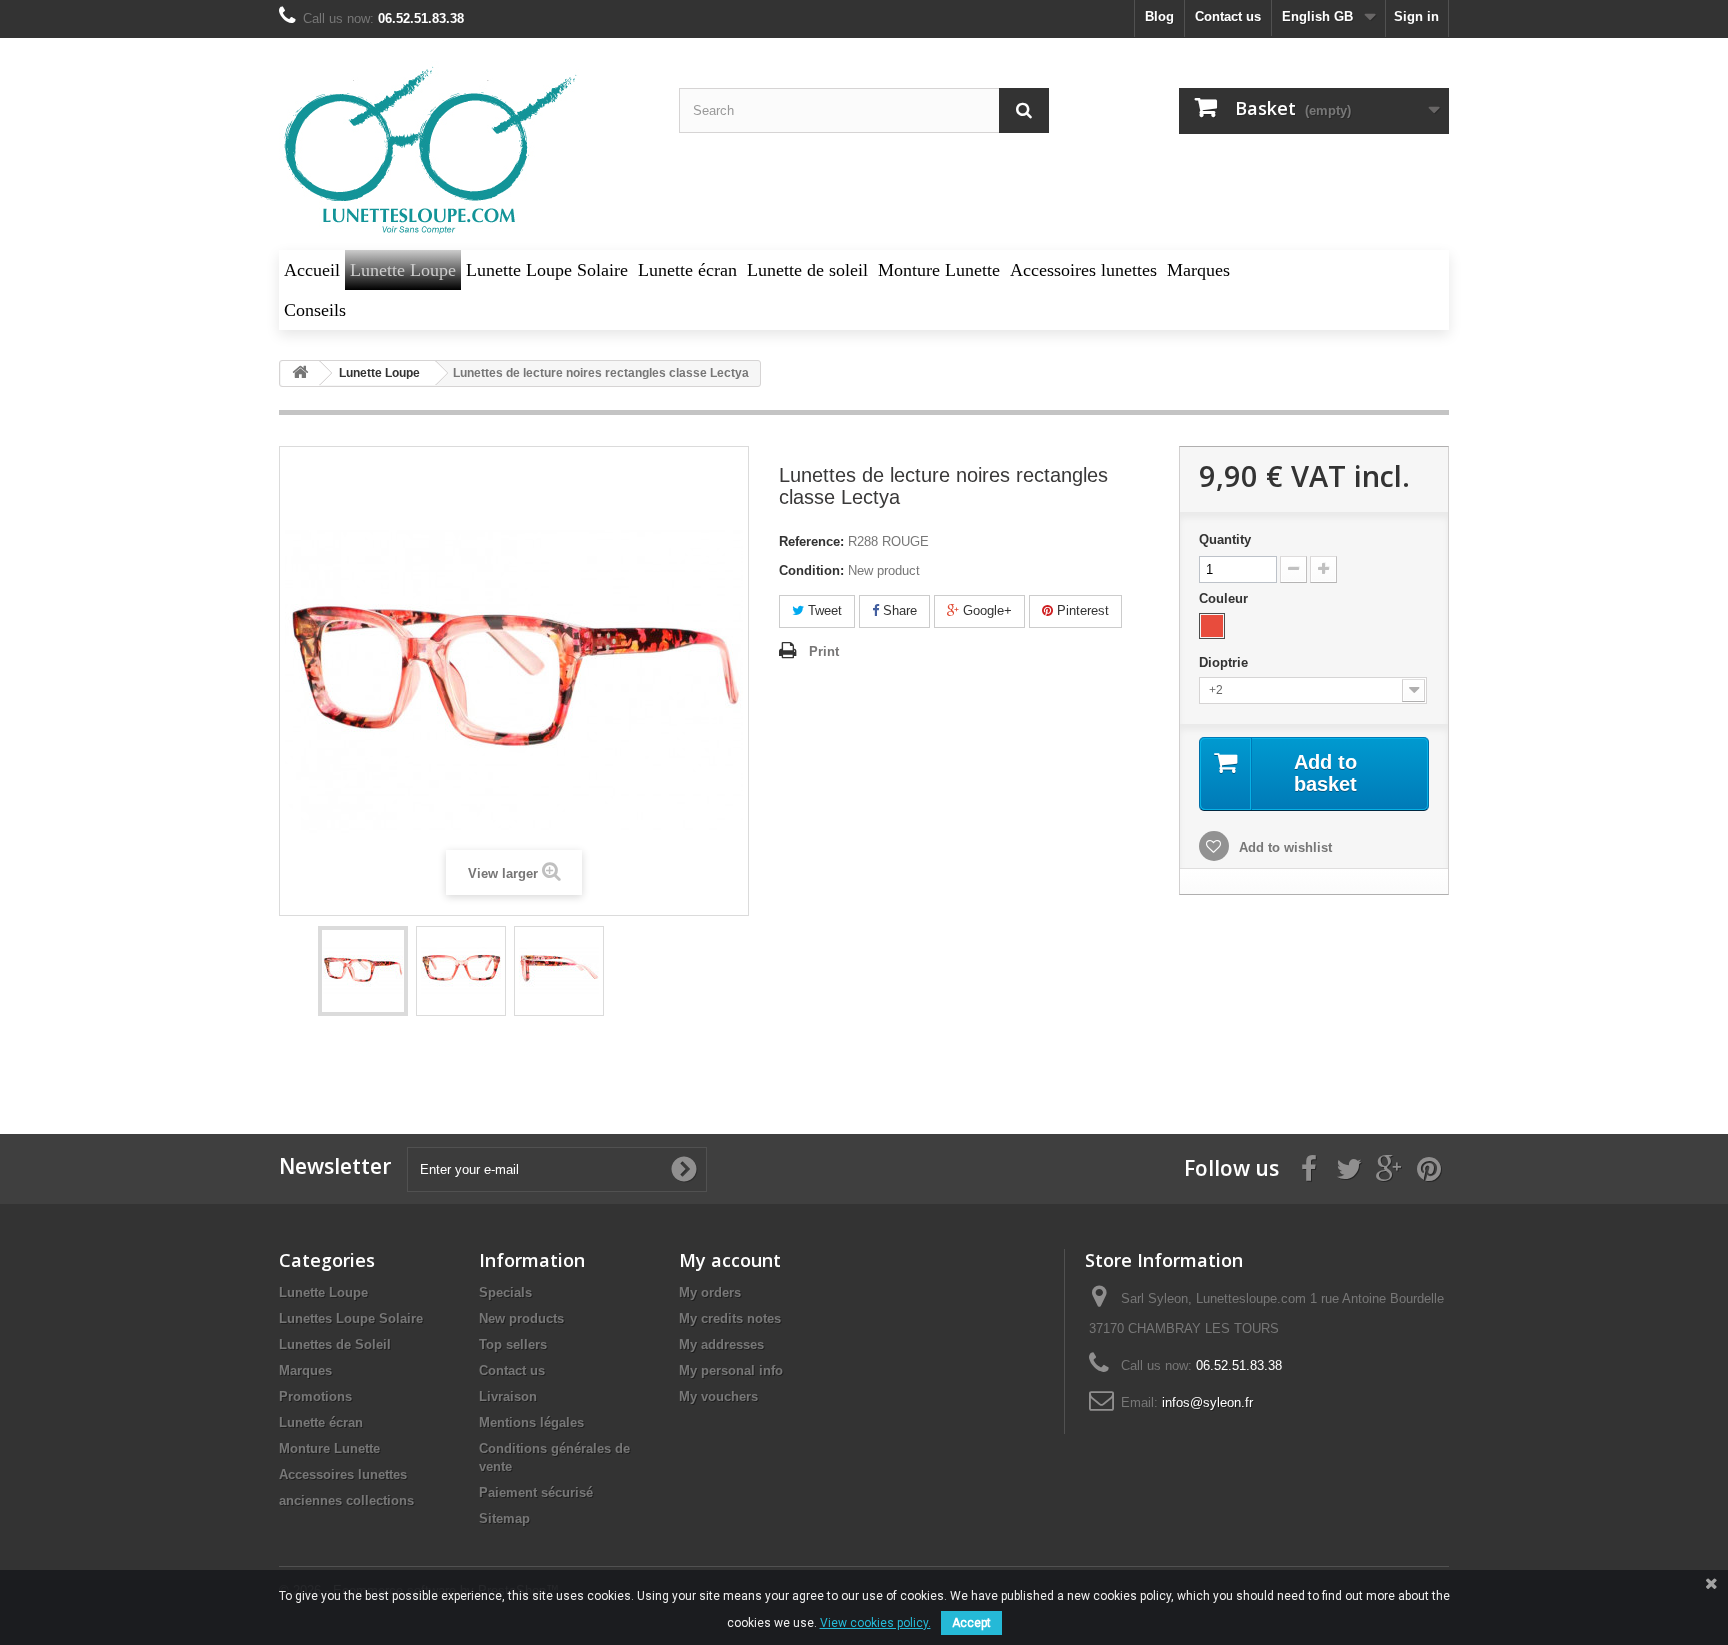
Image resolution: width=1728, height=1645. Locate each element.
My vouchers (718, 1396)
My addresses (721, 1344)
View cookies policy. (875, 1623)
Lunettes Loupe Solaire (351, 1318)
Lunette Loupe (323, 1292)
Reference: (811, 541)
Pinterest (1081, 610)
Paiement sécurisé (536, 1492)
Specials (505, 1292)
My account (730, 1260)
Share (898, 610)
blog (1159, 16)
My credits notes (730, 1318)
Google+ (985, 610)
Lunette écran (321, 1422)
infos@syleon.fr (1207, 1402)
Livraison (508, 1396)
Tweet (823, 610)
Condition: (811, 570)
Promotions (315, 1396)
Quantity (1225, 539)
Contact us (1228, 16)
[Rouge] (1212, 626)
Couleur (1225, 598)
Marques (305, 1370)
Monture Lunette (329, 1448)
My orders (710, 1292)
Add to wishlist (1283, 847)
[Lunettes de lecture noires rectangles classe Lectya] (363, 971)
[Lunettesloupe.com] (464, 151)
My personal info (731, 1370)
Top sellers (513, 1344)
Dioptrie (1225, 662)
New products (521, 1318)
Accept (971, 1623)
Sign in (1416, 16)
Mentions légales (531, 1422)
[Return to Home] (300, 373)
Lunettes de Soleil (335, 1344)
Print (824, 651)
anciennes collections (346, 1500)
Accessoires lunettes (343, 1474)
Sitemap (504, 1518)
